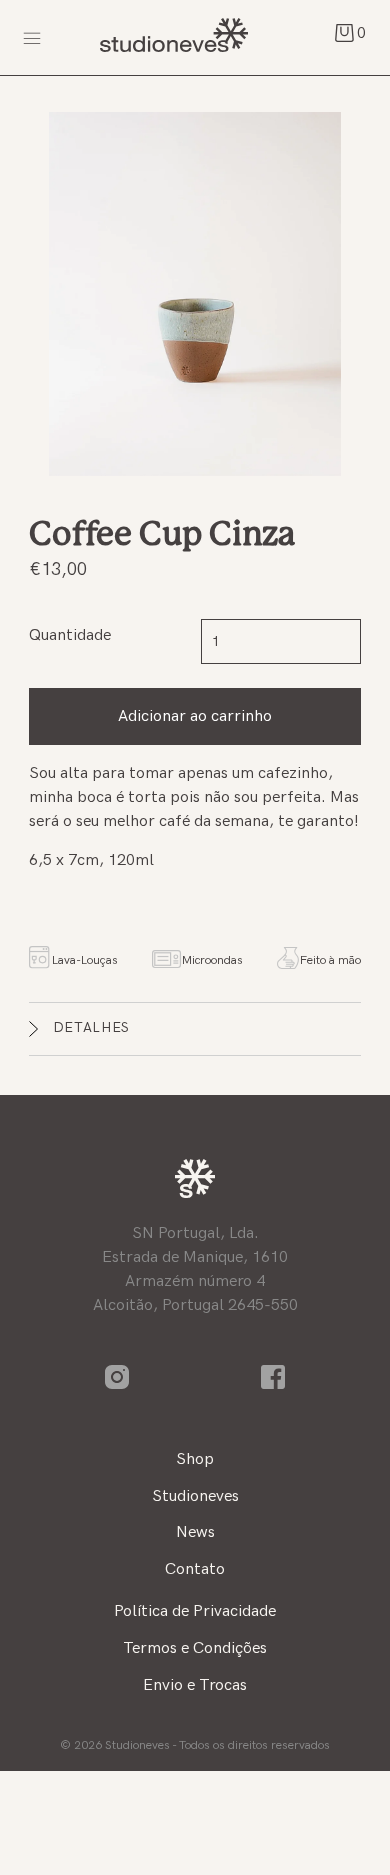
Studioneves (172, 37)
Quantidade (70, 635)
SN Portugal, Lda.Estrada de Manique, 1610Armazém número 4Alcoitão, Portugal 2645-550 (195, 1269)
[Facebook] (273, 1376)
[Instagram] (118, 1376)
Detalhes (92, 1027)
